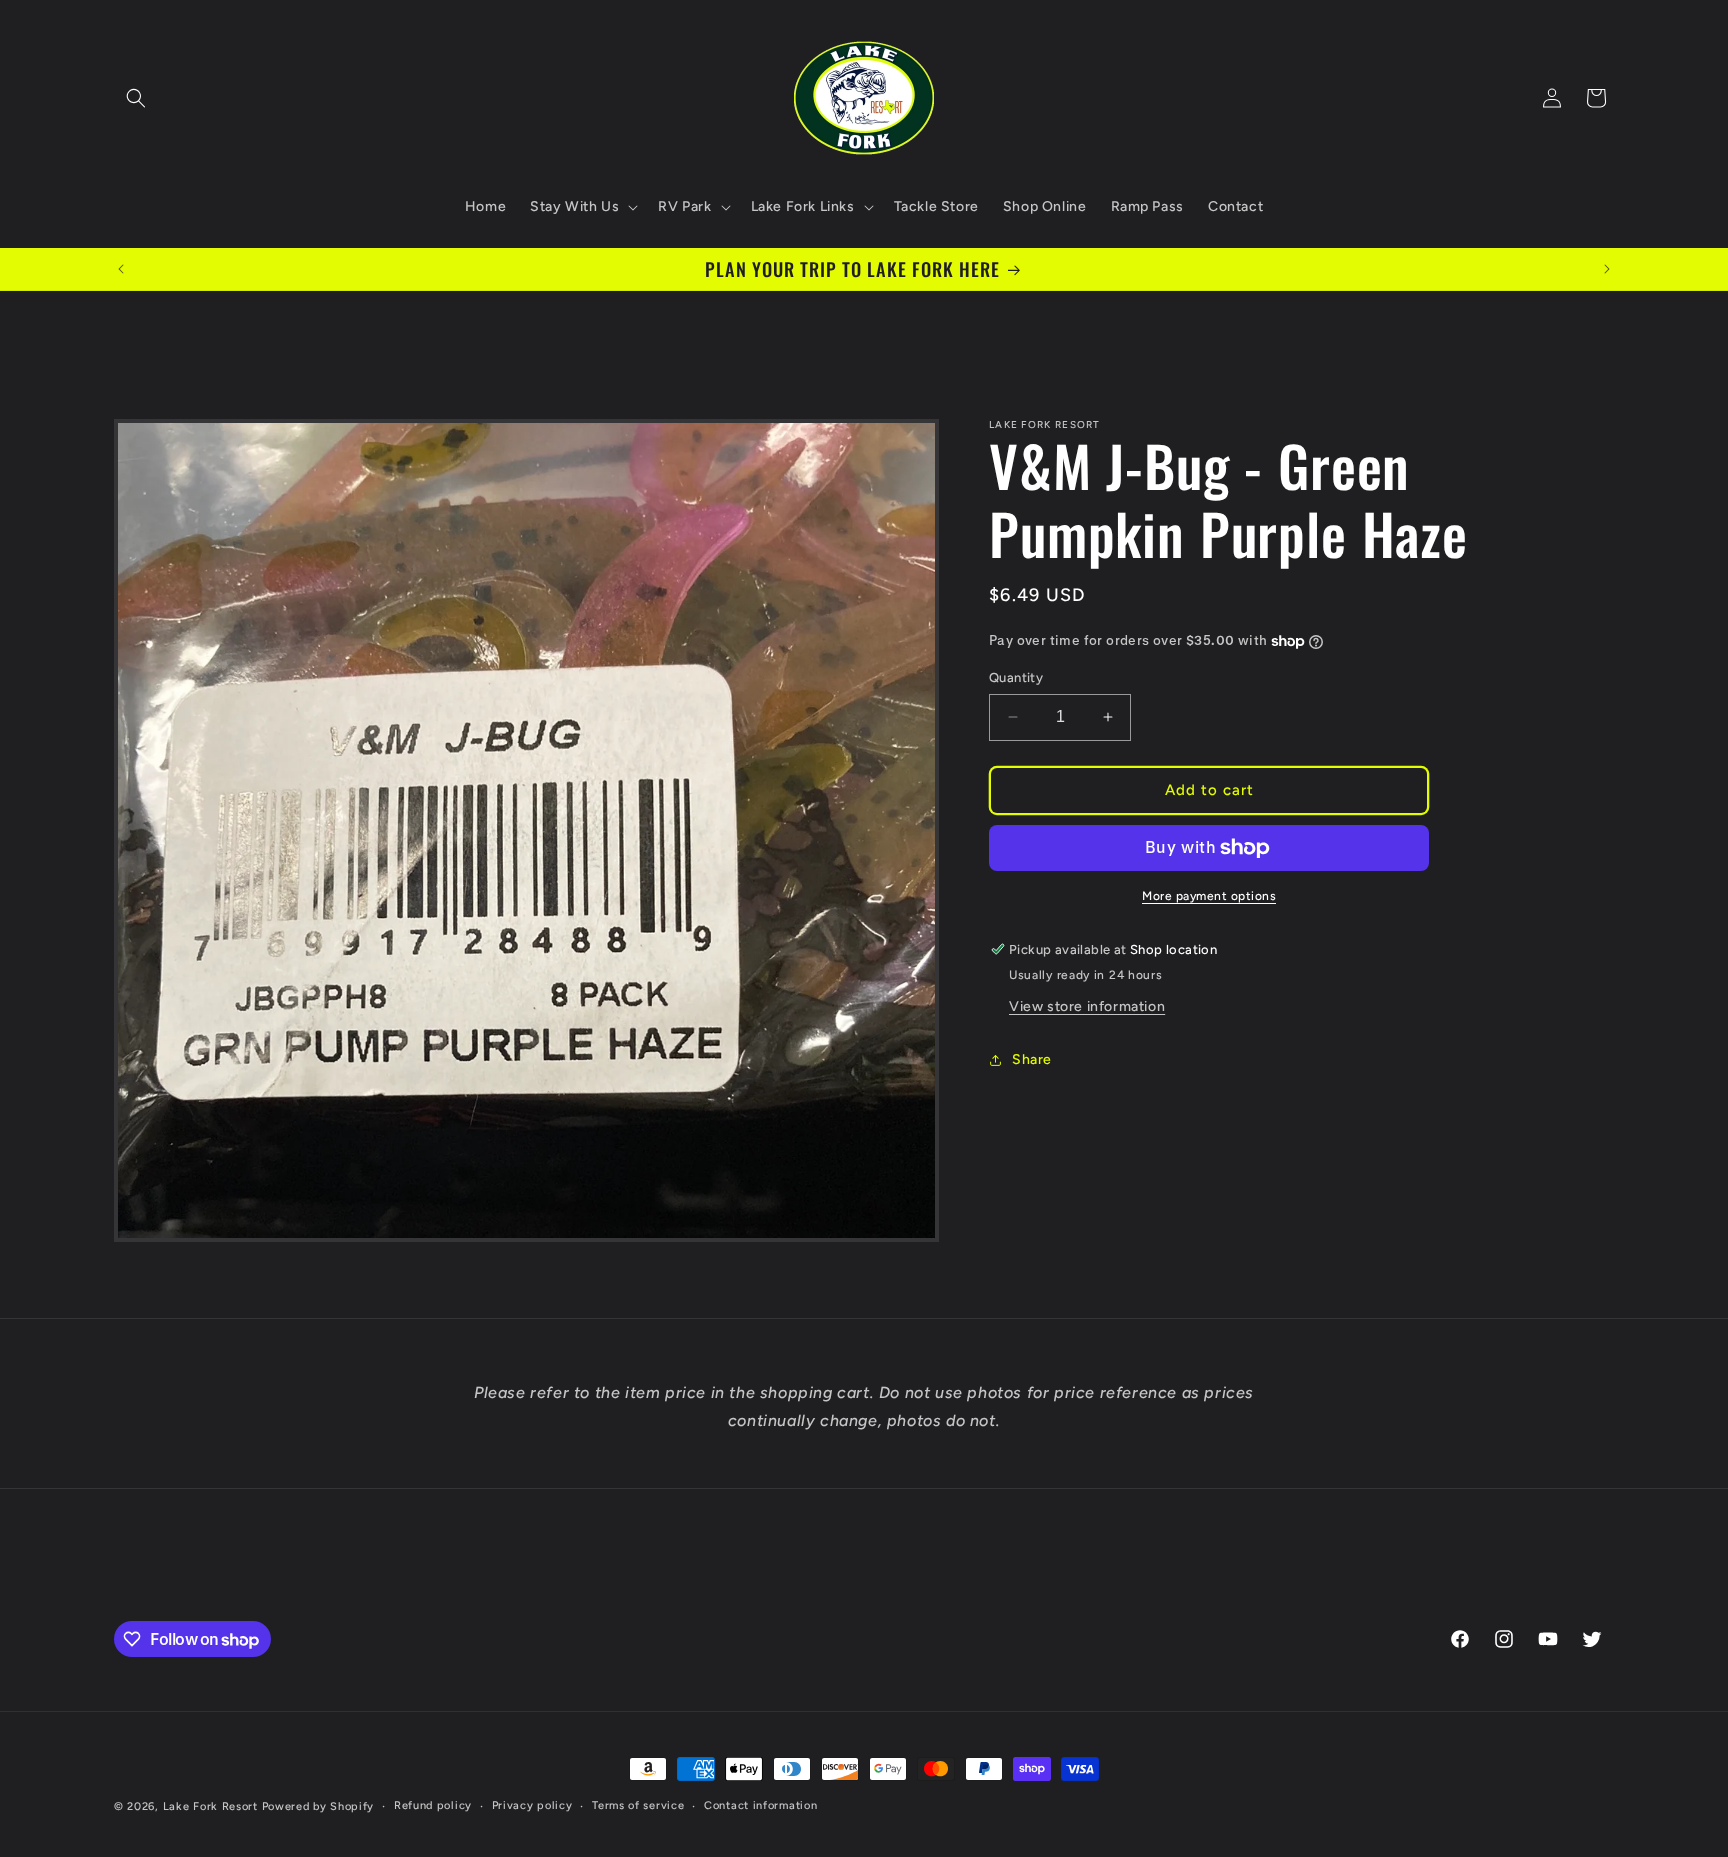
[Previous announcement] (121, 269)
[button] (136, 98)
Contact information (760, 1805)
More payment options (1209, 896)
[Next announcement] (1607, 269)
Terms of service (638, 1805)
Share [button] (1032, 1059)
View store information (1087, 1006)
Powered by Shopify (318, 1806)
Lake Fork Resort (210, 1806)
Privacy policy (532, 1805)
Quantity (1016, 677)
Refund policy (433, 1805)
